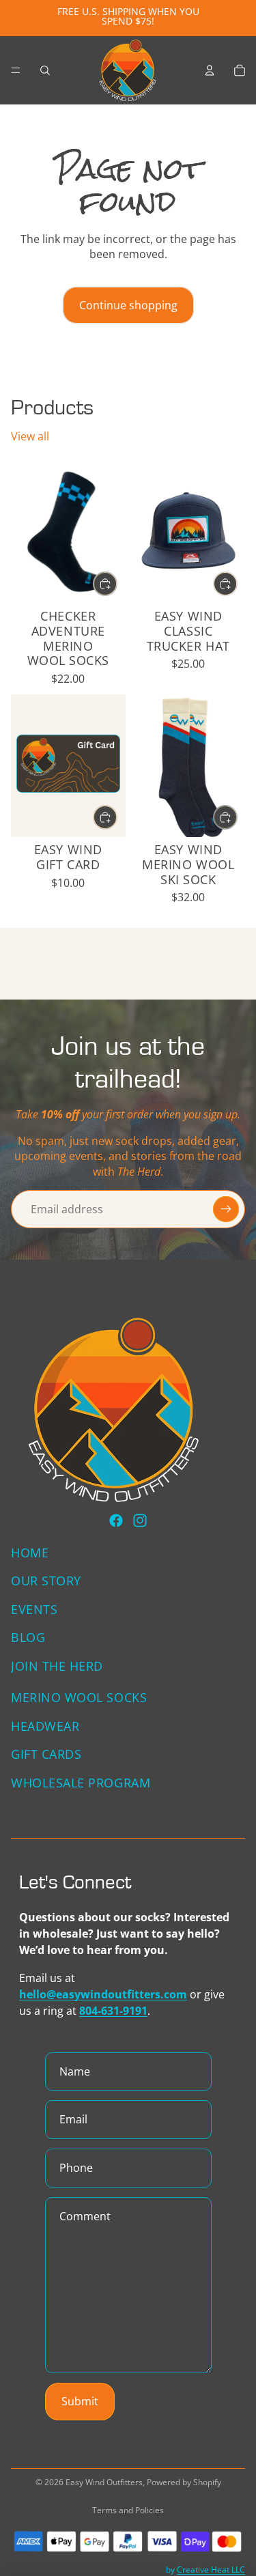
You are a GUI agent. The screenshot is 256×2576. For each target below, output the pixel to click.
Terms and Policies (128, 2510)
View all (30, 436)
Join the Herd (57, 1666)
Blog (28, 1637)
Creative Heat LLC (211, 2570)
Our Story (46, 1581)
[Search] (45, 70)
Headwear (45, 1725)
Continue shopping (128, 305)
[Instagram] (140, 1520)
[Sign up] (226, 1209)
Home (30, 1552)
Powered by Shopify (184, 2482)
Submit (80, 2401)
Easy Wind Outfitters (104, 2482)
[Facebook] (116, 1520)
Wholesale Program (81, 1783)
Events (34, 1609)
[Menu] (16, 70)
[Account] (210, 70)
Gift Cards (46, 1754)
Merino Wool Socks (79, 1697)
